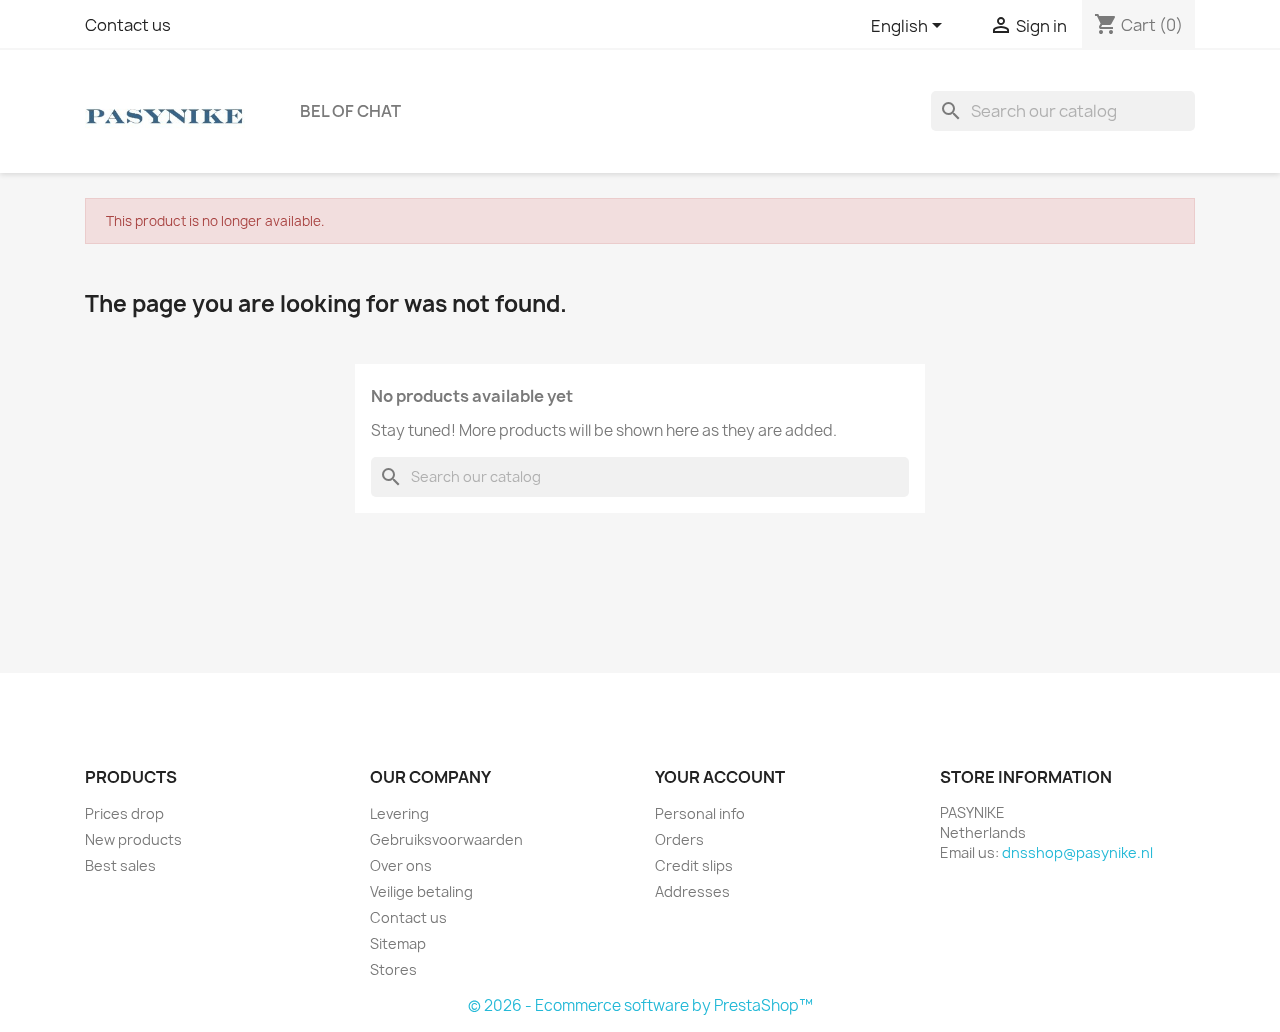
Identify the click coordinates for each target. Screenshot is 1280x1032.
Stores (393, 969)
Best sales (120, 865)
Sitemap (398, 943)
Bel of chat (350, 111)
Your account (720, 777)
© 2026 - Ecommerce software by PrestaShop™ (640, 1005)
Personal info (700, 813)
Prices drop (124, 813)
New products (133, 839)
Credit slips (694, 865)
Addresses (692, 891)
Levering (399, 813)
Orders (679, 839)
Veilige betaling (421, 891)
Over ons (401, 865)
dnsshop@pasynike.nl (1077, 852)
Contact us (128, 25)
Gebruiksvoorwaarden (446, 839)
